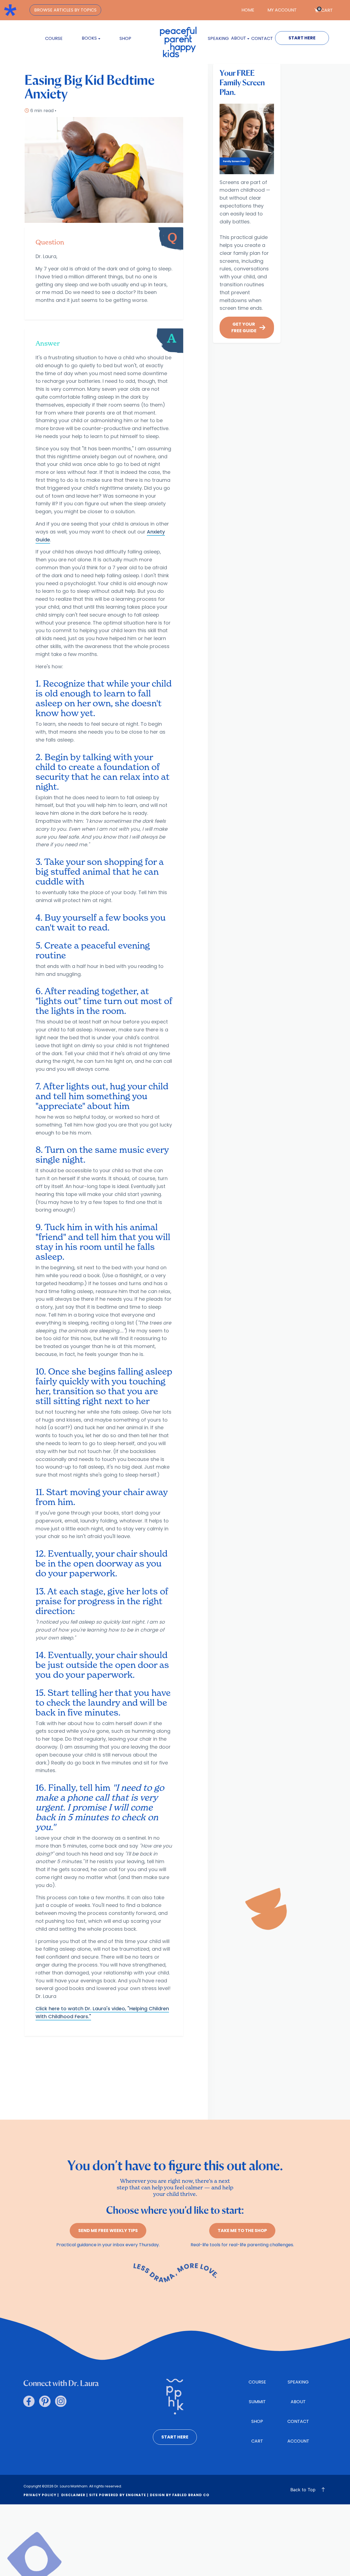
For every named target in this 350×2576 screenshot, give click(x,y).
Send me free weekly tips (108, 2231)
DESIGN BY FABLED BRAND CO (180, 2495)
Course (54, 38)
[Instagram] (61, 2401)
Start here (175, 2437)
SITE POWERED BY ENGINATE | (119, 2495)
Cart (325, 10)
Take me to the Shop (242, 2231)
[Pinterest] (45, 2401)
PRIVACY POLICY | (41, 2495)
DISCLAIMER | (74, 2495)
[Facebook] (29, 2401)
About (298, 2402)
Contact (262, 38)
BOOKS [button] (89, 38)
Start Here (302, 38)
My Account (282, 10)
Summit (257, 2402)
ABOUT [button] (239, 38)
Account (298, 2441)
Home (248, 10)
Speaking (218, 38)
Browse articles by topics (65, 10)
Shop (125, 38)
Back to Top (303, 2490)
